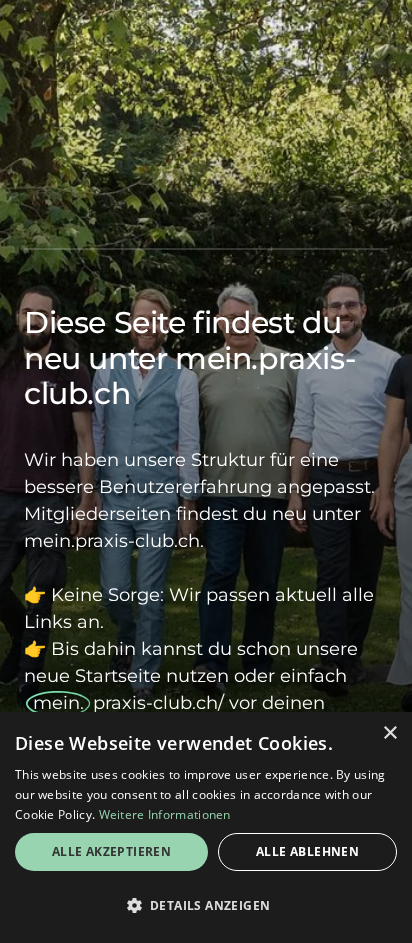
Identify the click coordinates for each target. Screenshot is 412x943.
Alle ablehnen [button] (307, 851)
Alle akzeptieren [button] (111, 851)
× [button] (389, 733)
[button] (206, 906)
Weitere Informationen (165, 814)
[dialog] (206, 827)
